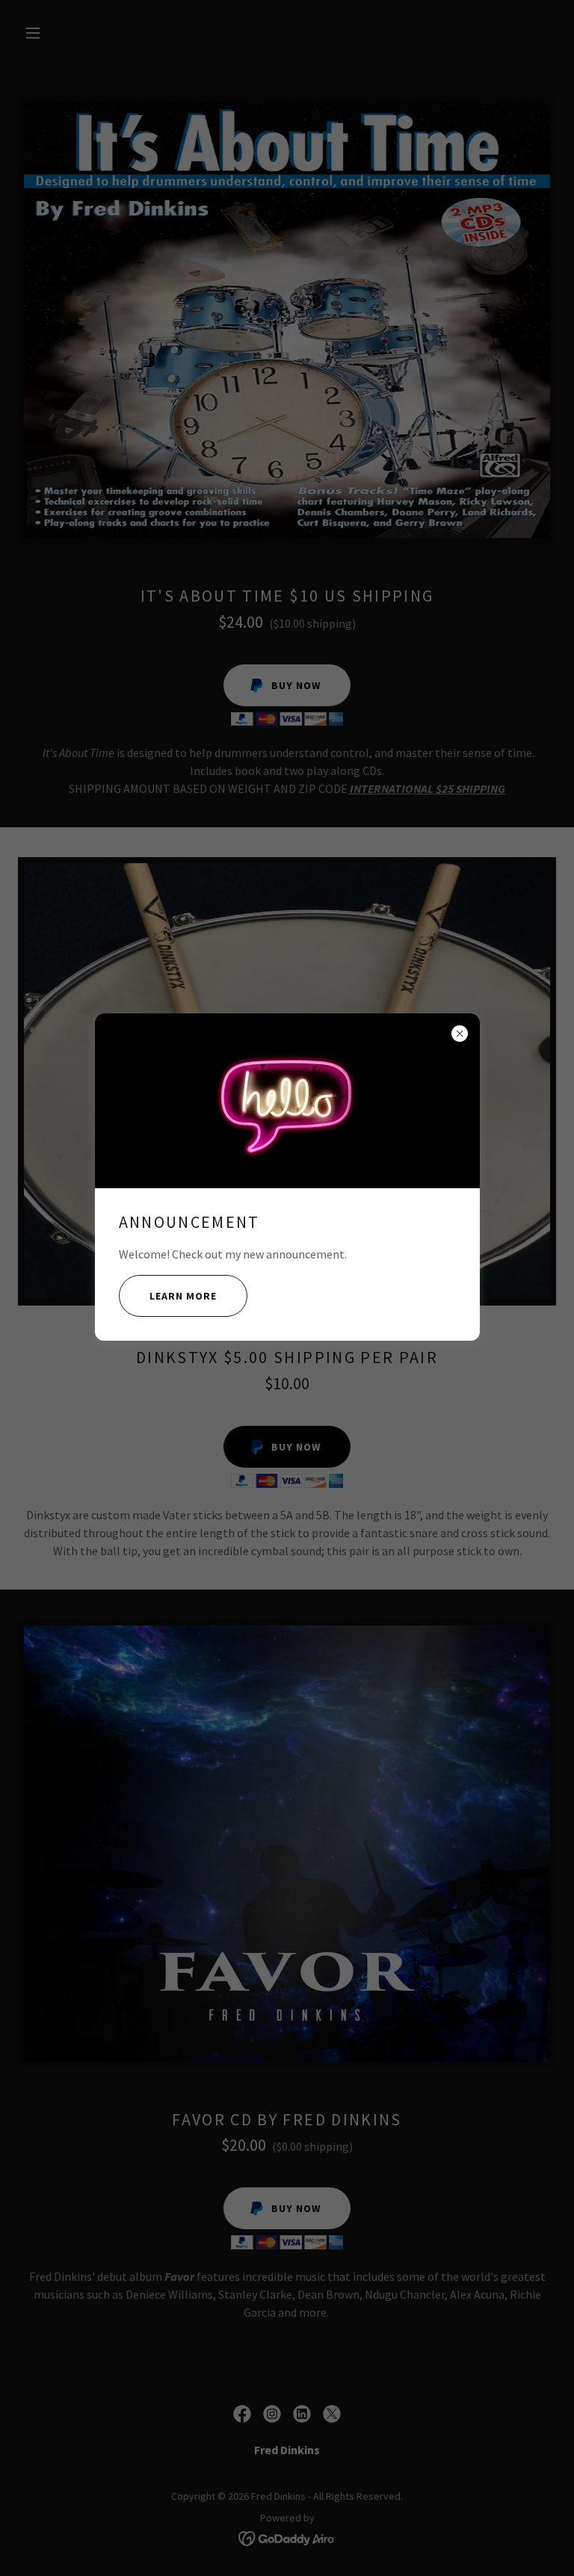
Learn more (183, 1296)
